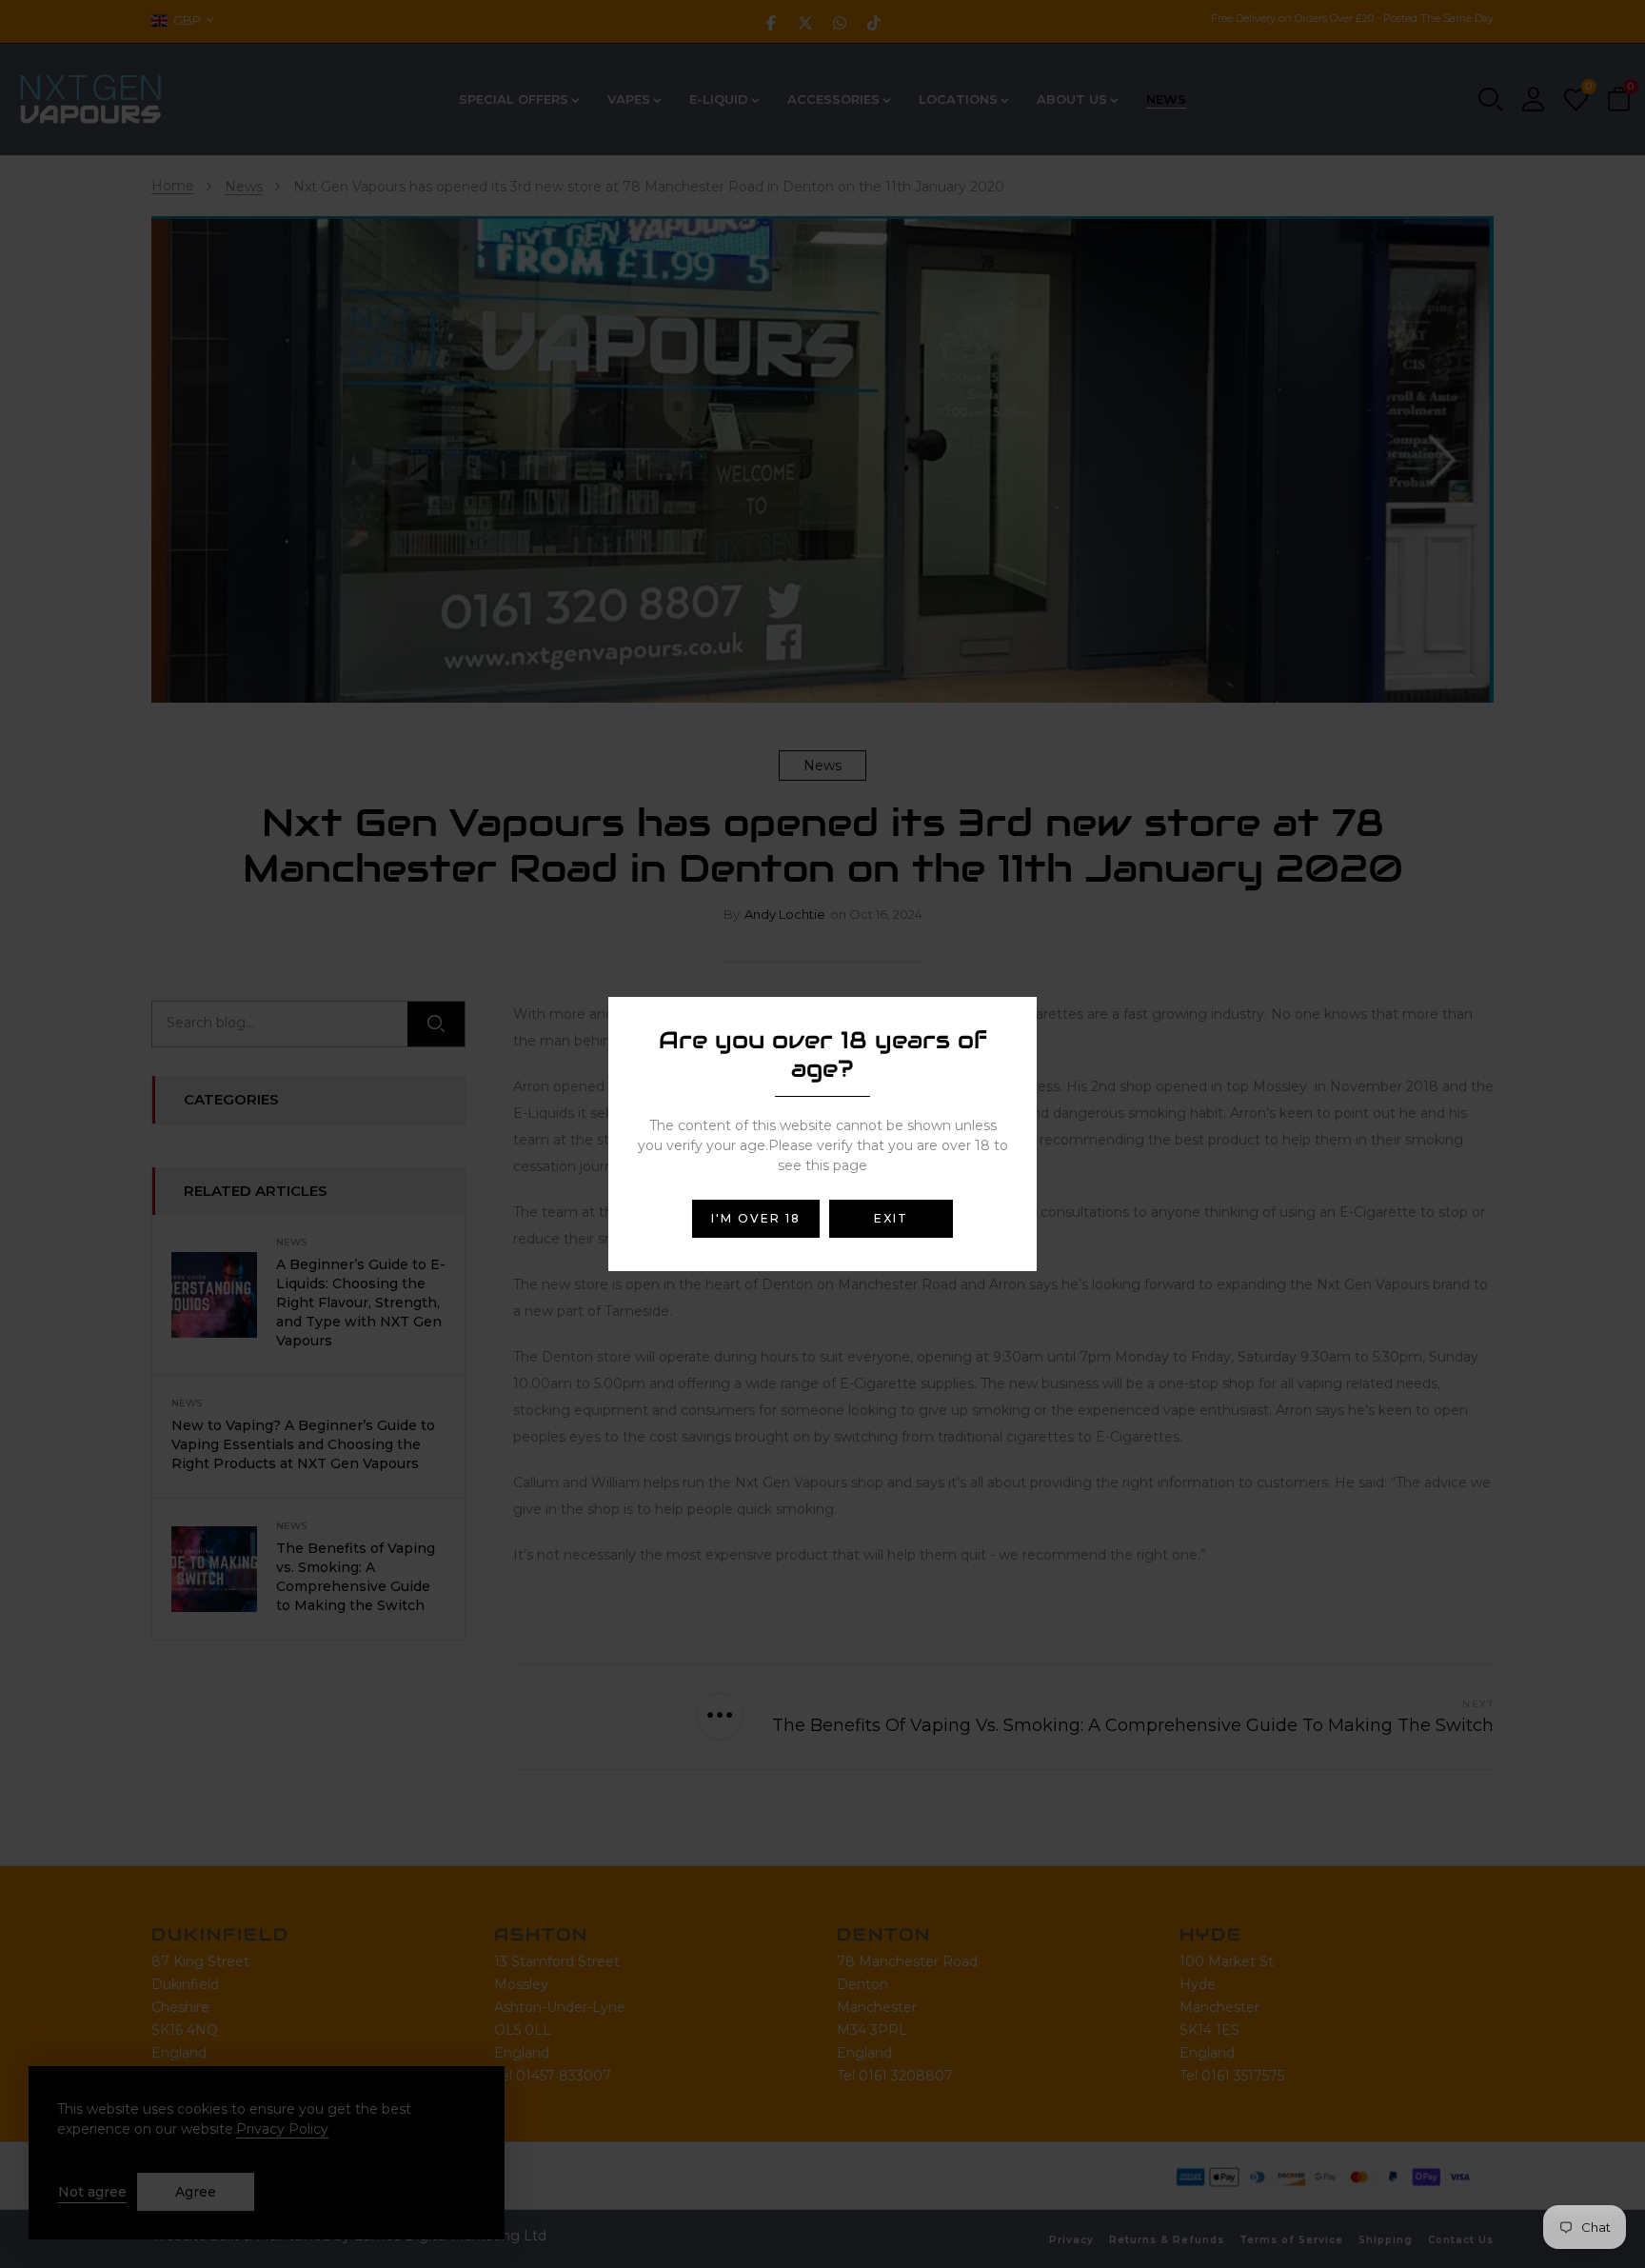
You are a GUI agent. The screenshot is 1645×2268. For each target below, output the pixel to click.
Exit (891, 1218)
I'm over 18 (756, 1218)
